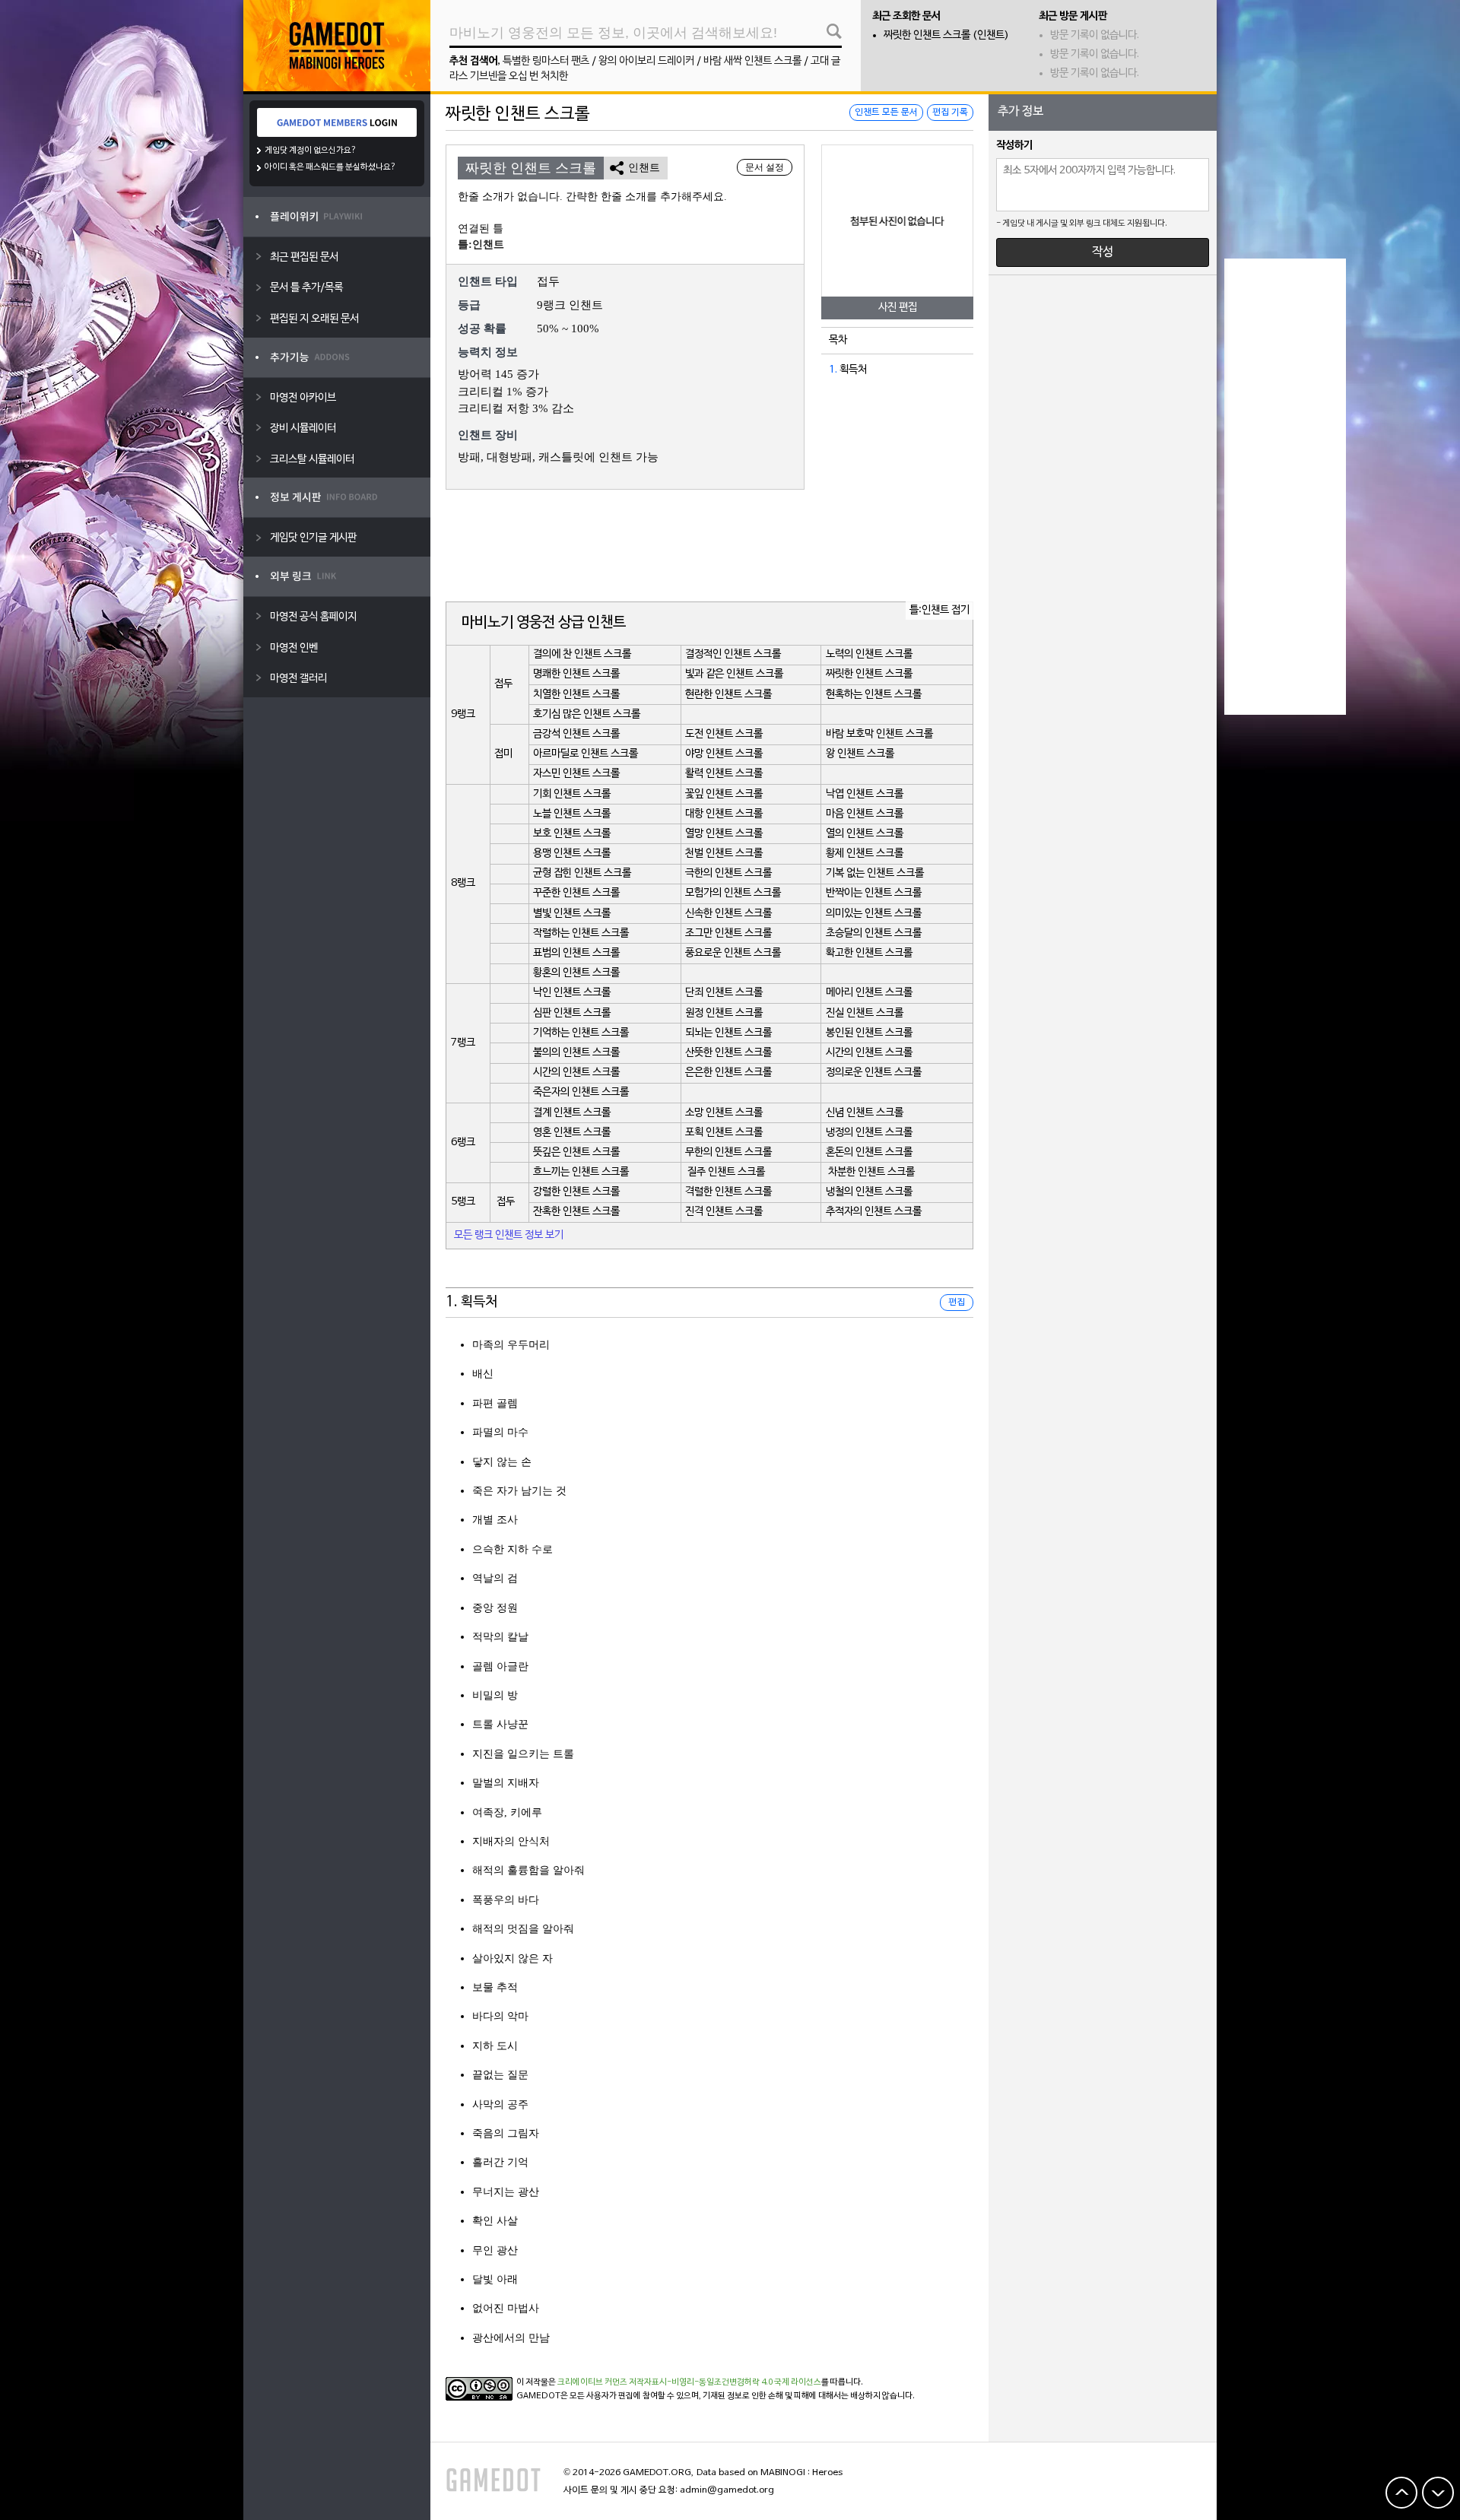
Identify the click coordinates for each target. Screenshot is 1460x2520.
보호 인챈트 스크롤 (572, 834)
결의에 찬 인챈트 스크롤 (582, 654)
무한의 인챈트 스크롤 (728, 1152)
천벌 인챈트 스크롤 (724, 854)
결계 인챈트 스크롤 (572, 1113)
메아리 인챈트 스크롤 (869, 993)
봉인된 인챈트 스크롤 (869, 1033)
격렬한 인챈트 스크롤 (728, 1192)
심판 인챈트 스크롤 (572, 1013)
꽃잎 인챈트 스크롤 (724, 794)
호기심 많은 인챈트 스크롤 (587, 714)
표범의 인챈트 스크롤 (576, 953)
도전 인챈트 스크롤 (724, 734)
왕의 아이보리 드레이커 (646, 61)
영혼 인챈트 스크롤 (572, 1133)
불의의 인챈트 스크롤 (576, 1053)
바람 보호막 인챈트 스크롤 (879, 734)
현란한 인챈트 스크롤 (728, 695)
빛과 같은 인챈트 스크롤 (734, 674)
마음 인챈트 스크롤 (865, 814)
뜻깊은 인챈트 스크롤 (576, 1152)
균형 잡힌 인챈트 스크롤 (582, 873)
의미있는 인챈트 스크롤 (874, 914)
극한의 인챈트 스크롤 (728, 873)
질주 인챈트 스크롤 (726, 1172)
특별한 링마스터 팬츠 (546, 61)
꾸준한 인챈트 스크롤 (576, 893)
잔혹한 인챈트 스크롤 (576, 1212)
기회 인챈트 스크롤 (572, 794)
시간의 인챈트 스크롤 (869, 1053)
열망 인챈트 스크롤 (724, 834)
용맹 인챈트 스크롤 (572, 854)
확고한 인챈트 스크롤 (869, 953)
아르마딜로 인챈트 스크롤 (586, 754)
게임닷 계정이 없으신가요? (311, 151)
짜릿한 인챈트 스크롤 (869, 674)
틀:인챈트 (481, 244)
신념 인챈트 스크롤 (865, 1113)
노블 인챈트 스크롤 (572, 814)
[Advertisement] (709, 547)
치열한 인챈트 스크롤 (576, 695)
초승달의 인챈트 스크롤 (874, 933)
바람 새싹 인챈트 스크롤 (752, 61)
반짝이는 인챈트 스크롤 (874, 893)
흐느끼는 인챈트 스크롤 (581, 1172)
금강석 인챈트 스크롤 (576, 734)
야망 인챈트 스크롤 (724, 754)
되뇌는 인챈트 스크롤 (728, 1033)
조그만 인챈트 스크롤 (728, 933)
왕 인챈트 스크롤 (860, 754)
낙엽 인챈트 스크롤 (865, 794)
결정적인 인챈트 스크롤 (733, 654)
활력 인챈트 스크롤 (724, 774)
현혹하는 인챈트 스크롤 (874, 695)
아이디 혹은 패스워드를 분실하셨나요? (330, 167)
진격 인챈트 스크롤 (724, 1212)
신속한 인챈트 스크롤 (728, 914)
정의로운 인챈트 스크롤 (874, 1073)
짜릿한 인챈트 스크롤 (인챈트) (946, 35)
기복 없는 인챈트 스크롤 (875, 873)
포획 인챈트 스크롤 (724, 1133)
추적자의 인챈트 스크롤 (874, 1212)
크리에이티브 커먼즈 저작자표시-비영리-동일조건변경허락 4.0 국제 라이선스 (689, 2382)
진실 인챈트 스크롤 (865, 1013)
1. (833, 370)
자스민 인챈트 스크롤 (576, 774)
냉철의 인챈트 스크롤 (869, 1192)
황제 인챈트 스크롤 (865, 854)
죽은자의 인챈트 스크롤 (581, 1092)
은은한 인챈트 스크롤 (728, 1073)
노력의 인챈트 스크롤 (869, 654)
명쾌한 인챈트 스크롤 (576, 674)
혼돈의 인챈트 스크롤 (869, 1152)
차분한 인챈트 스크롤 (871, 1172)
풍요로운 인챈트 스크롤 (733, 953)
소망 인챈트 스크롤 (724, 1113)
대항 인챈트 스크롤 (724, 814)
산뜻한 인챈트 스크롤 (728, 1053)
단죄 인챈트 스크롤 (724, 993)
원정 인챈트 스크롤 (724, 1013)
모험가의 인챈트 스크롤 (733, 893)
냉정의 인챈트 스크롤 (869, 1133)
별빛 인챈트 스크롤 (572, 914)
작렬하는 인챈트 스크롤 (581, 933)
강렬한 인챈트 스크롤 (576, 1192)
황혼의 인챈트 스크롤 (576, 973)
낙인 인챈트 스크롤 (572, 993)
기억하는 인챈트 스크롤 (581, 1033)
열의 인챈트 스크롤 (865, 834)
